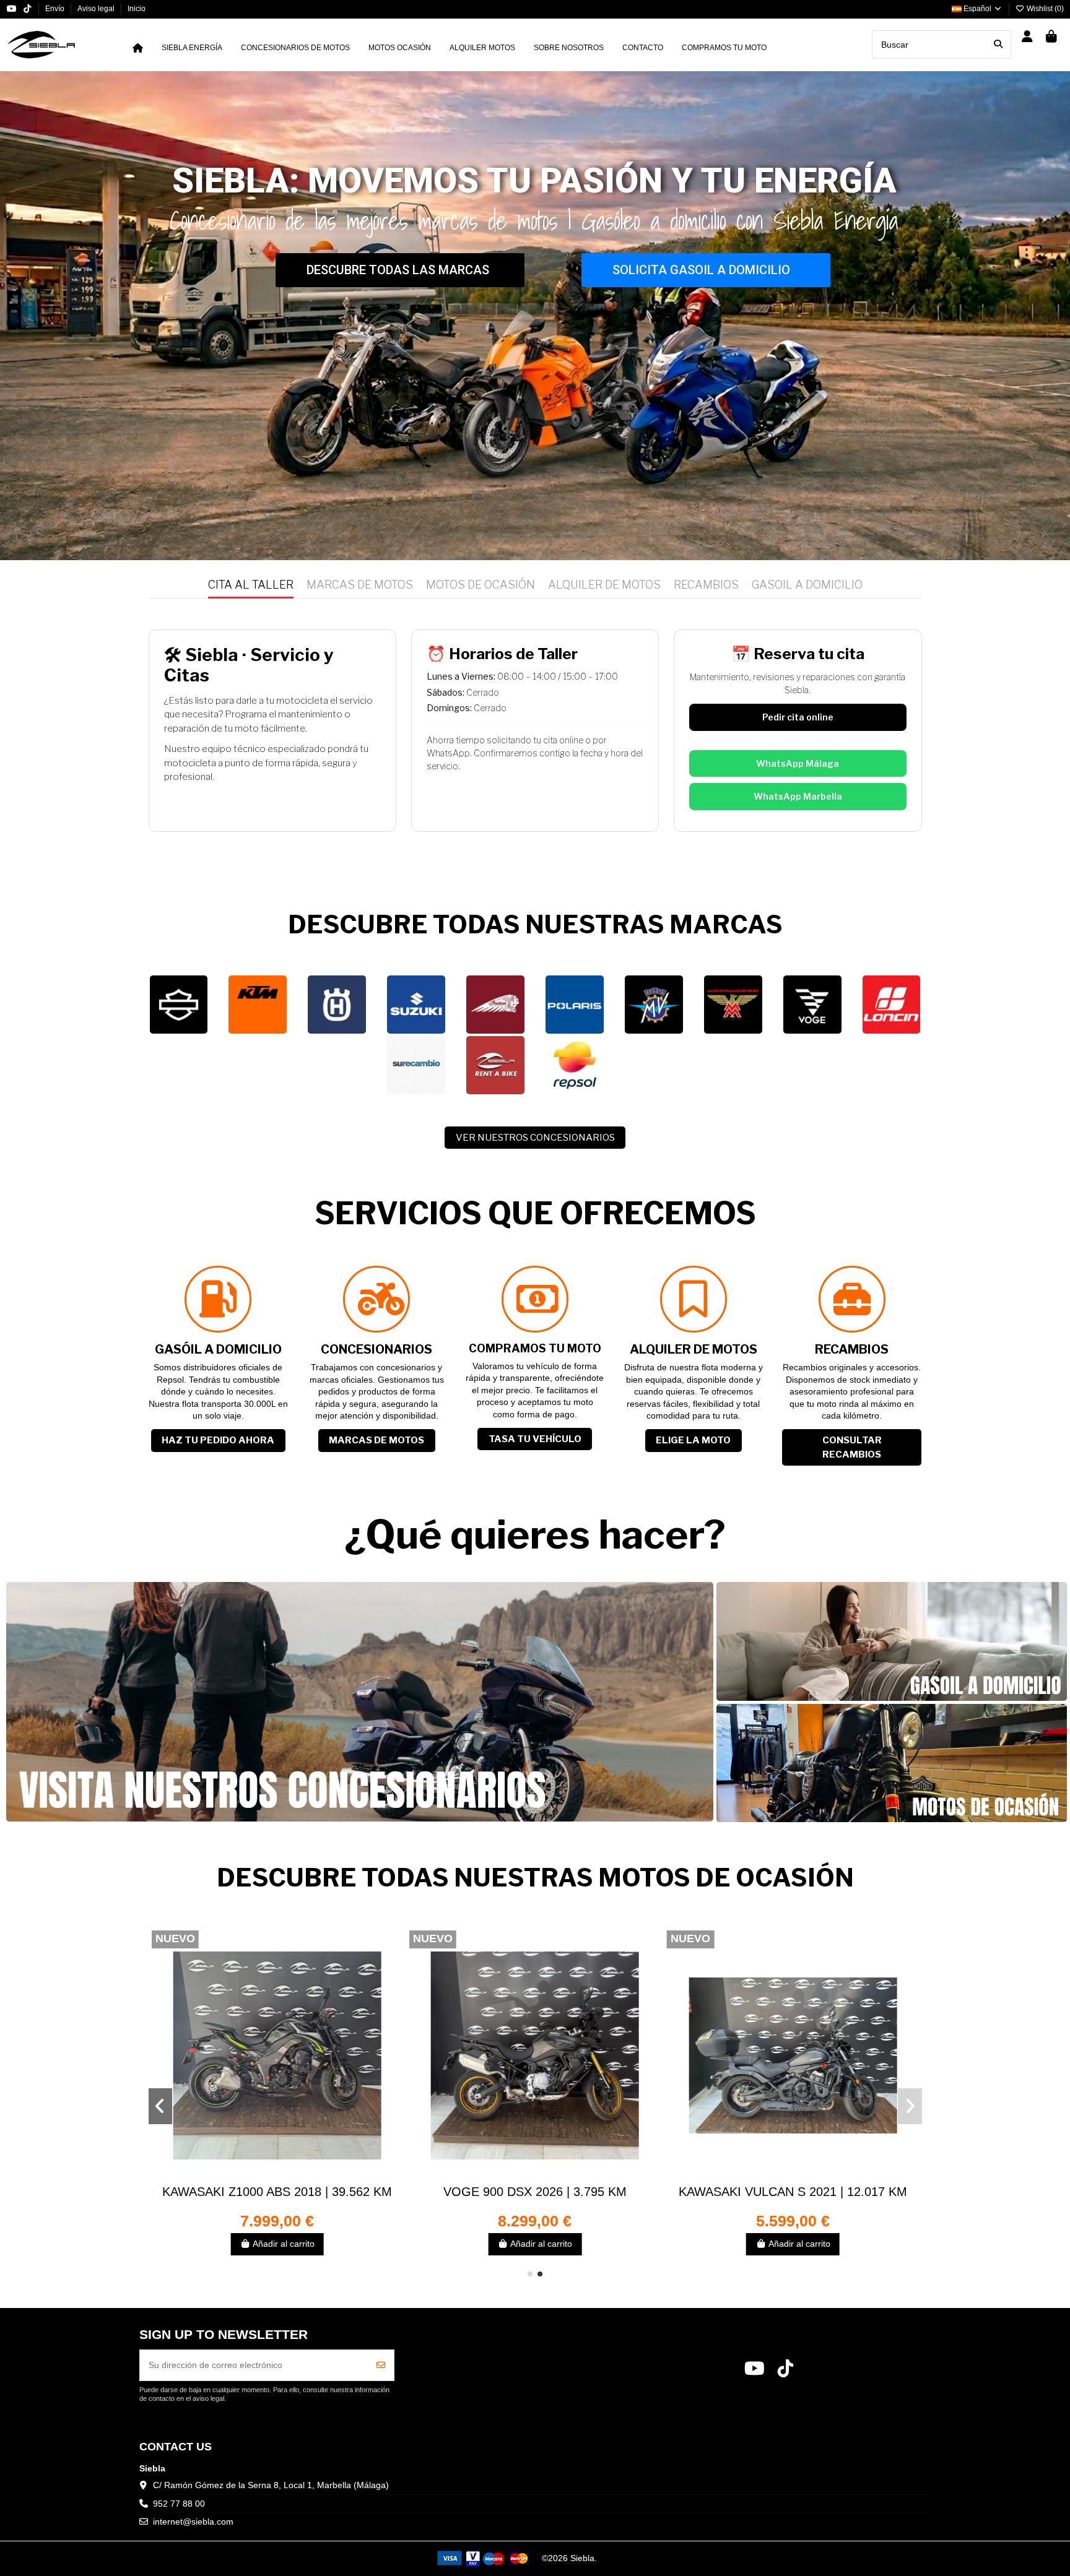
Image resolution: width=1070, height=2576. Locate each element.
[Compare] (277, 2177)
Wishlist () (1044, 9)
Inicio (137, 9)
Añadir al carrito (284, 2244)
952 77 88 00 (179, 2504)
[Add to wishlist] (259, 2177)
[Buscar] (998, 44)
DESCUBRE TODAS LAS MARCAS (398, 270)
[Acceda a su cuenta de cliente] (1028, 37)
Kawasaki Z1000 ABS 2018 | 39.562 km (535, 2192)
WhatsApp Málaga (798, 763)
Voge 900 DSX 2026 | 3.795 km (793, 2192)
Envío (56, 9)
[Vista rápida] (295, 2177)
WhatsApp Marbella (798, 796)
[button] (530, 2274)
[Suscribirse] (381, 2365)
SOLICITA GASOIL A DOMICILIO (701, 270)
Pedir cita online (798, 717)
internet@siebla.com (193, 2522)
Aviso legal (97, 9)
